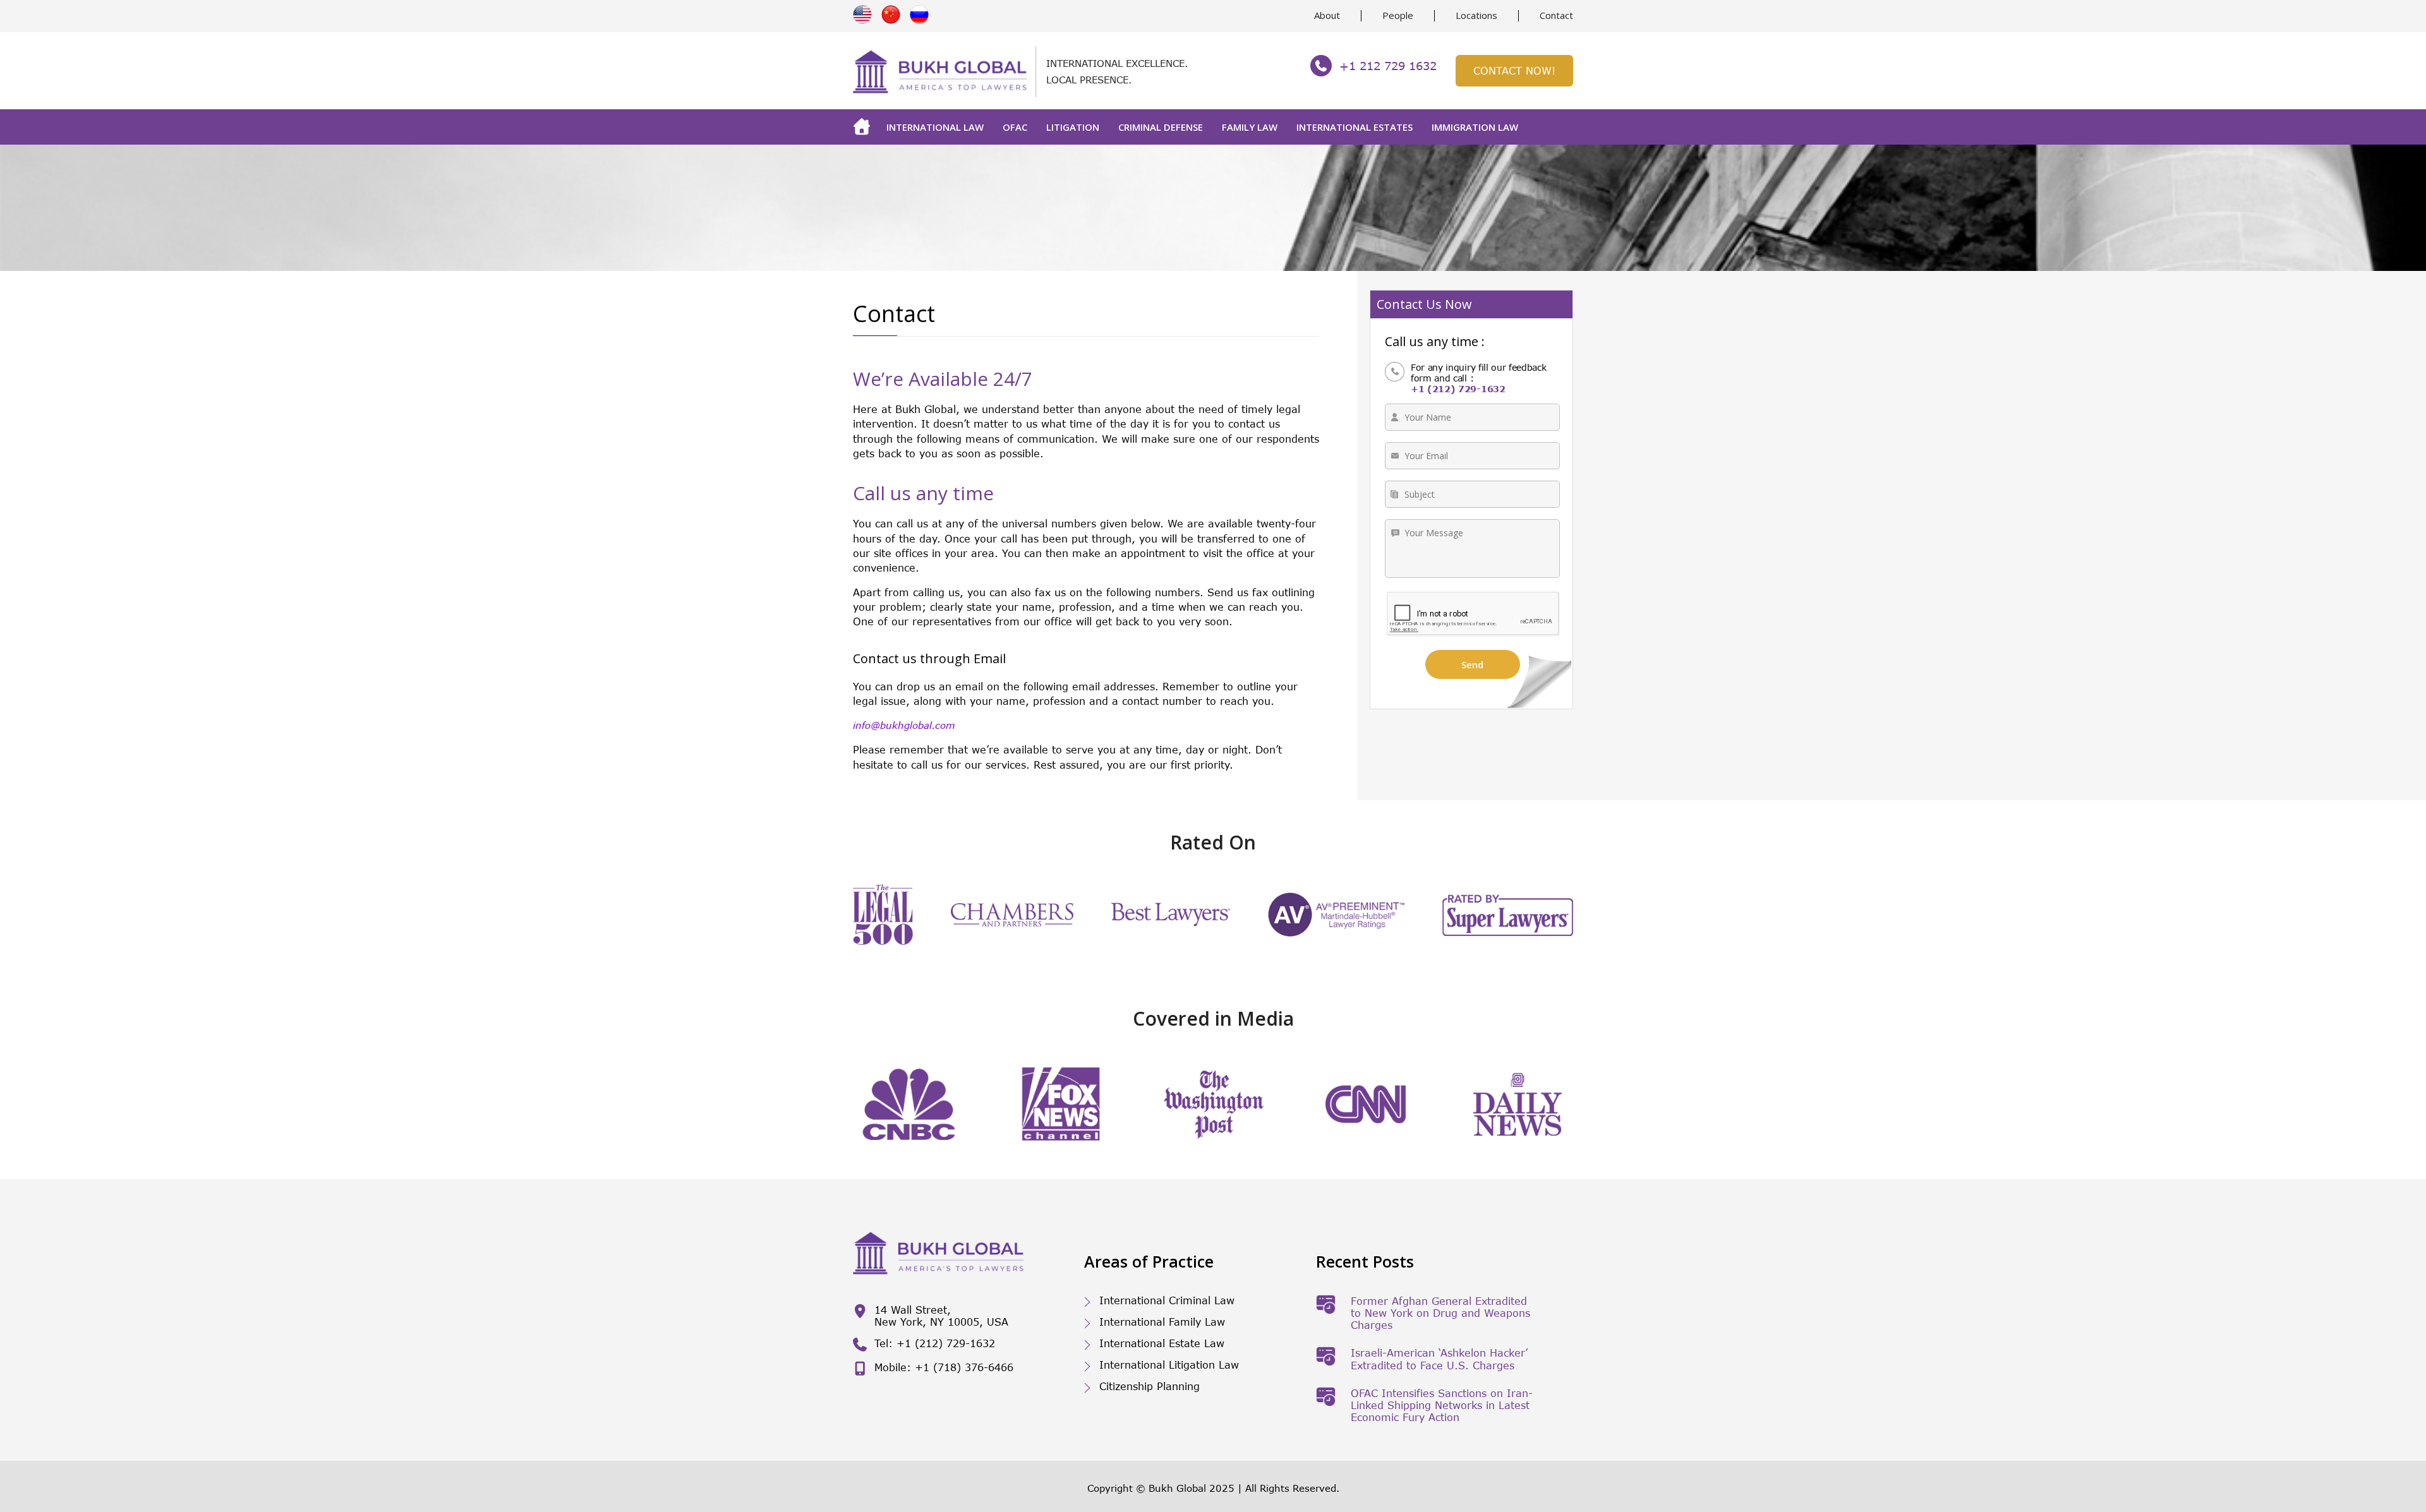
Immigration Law (1475, 127)
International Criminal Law (1167, 1300)
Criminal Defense (1161, 127)
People (1398, 15)
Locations (1476, 15)
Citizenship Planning (1150, 1386)
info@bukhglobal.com (904, 725)
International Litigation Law (1169, 1365)
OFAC (1015, 127)
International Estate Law (1162, 1343)
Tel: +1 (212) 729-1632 (935, 1343)
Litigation (1073, 127)
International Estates (1355, 127)
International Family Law (1162, 1322)
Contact (1556, 15)
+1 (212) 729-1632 (1458, 389)
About (1327, 15)
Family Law (1250, 127)
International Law (935, 127)
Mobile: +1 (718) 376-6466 (944, 1367)
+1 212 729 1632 (1388, 66)
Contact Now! (1514, 70)
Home (865, 127)
